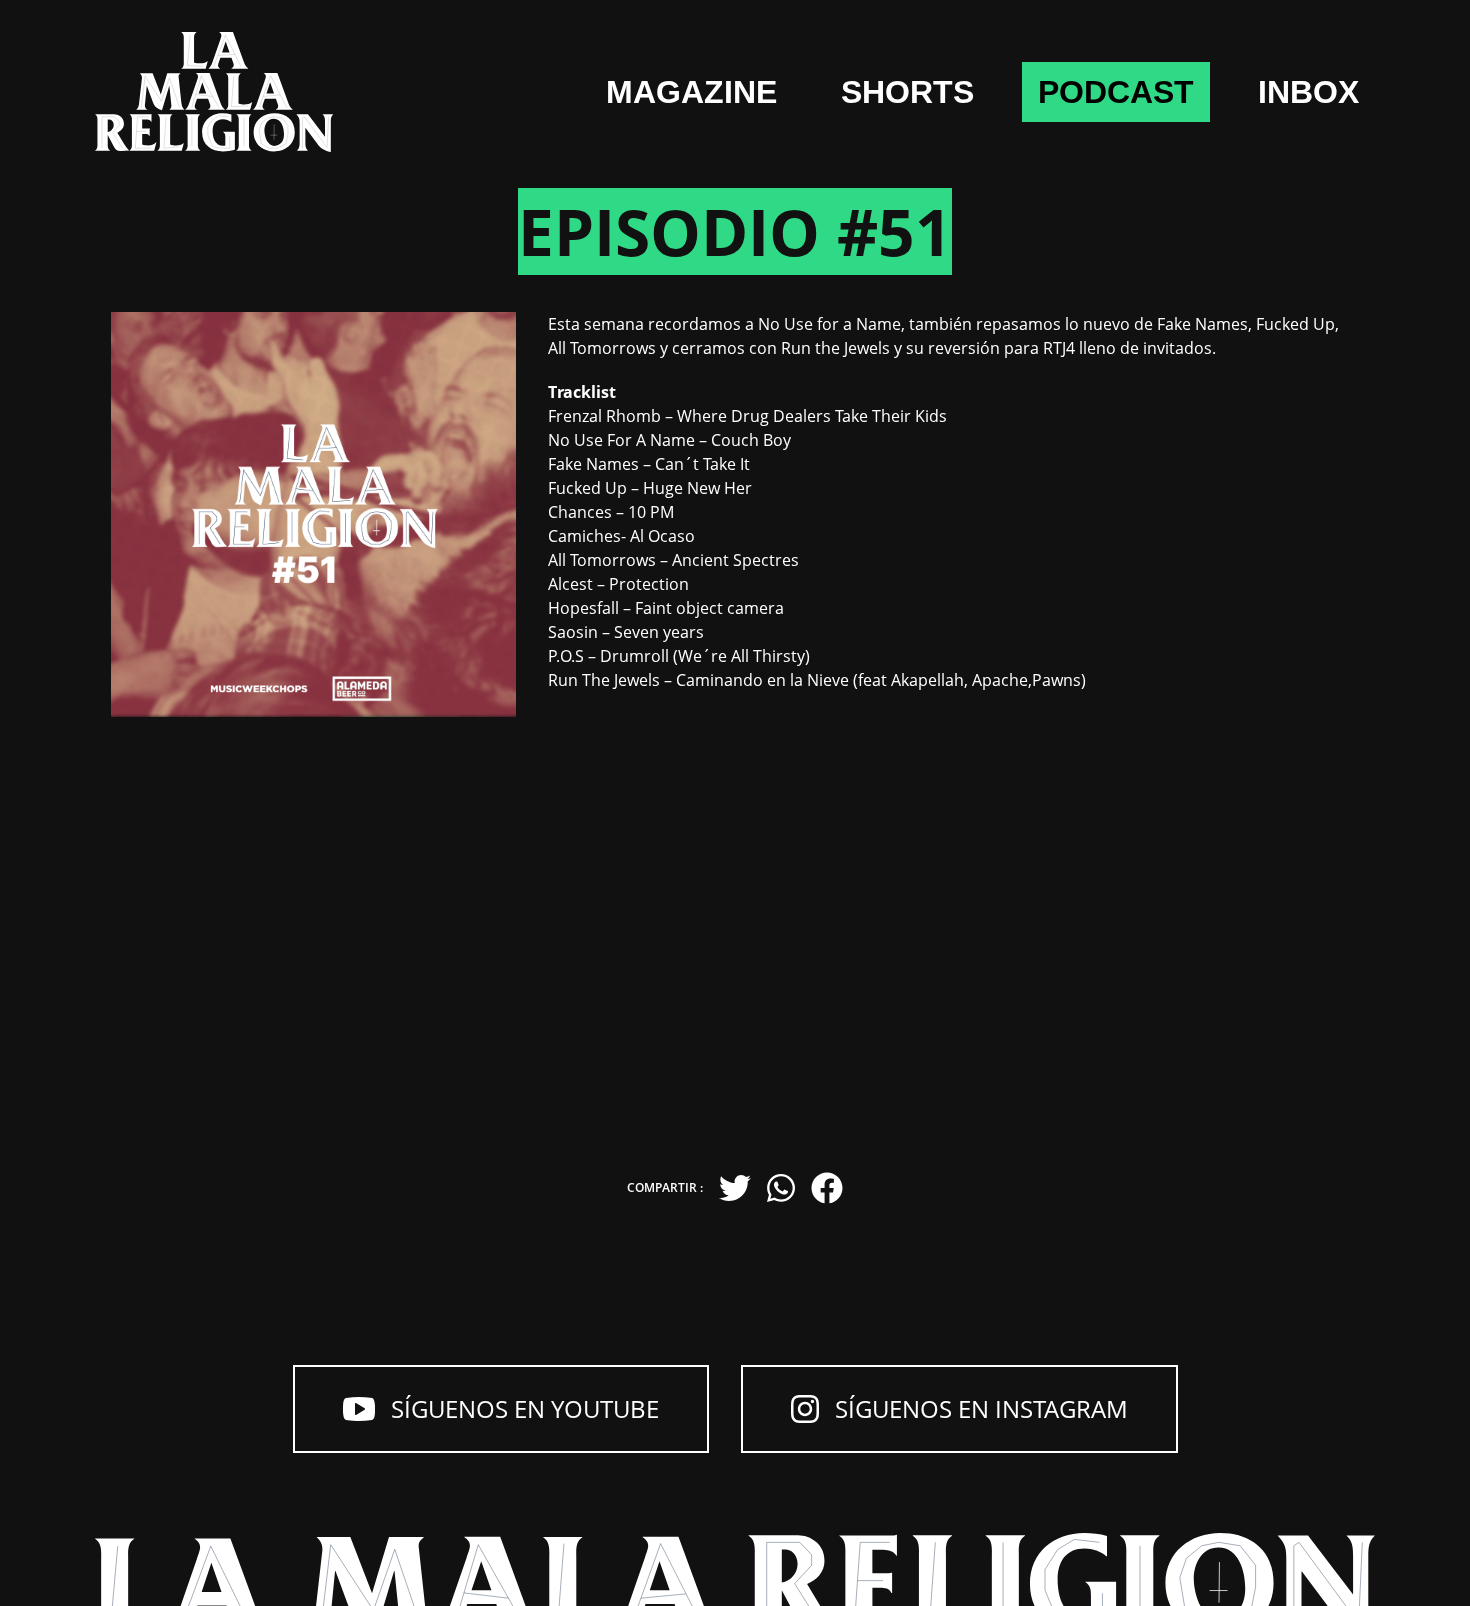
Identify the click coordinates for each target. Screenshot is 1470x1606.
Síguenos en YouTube (525, 1408)
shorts (907, 92)
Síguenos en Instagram (981, 1408)
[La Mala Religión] (214, 92)
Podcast (1116, 92)
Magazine (691, 92)
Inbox (1308, 92)
